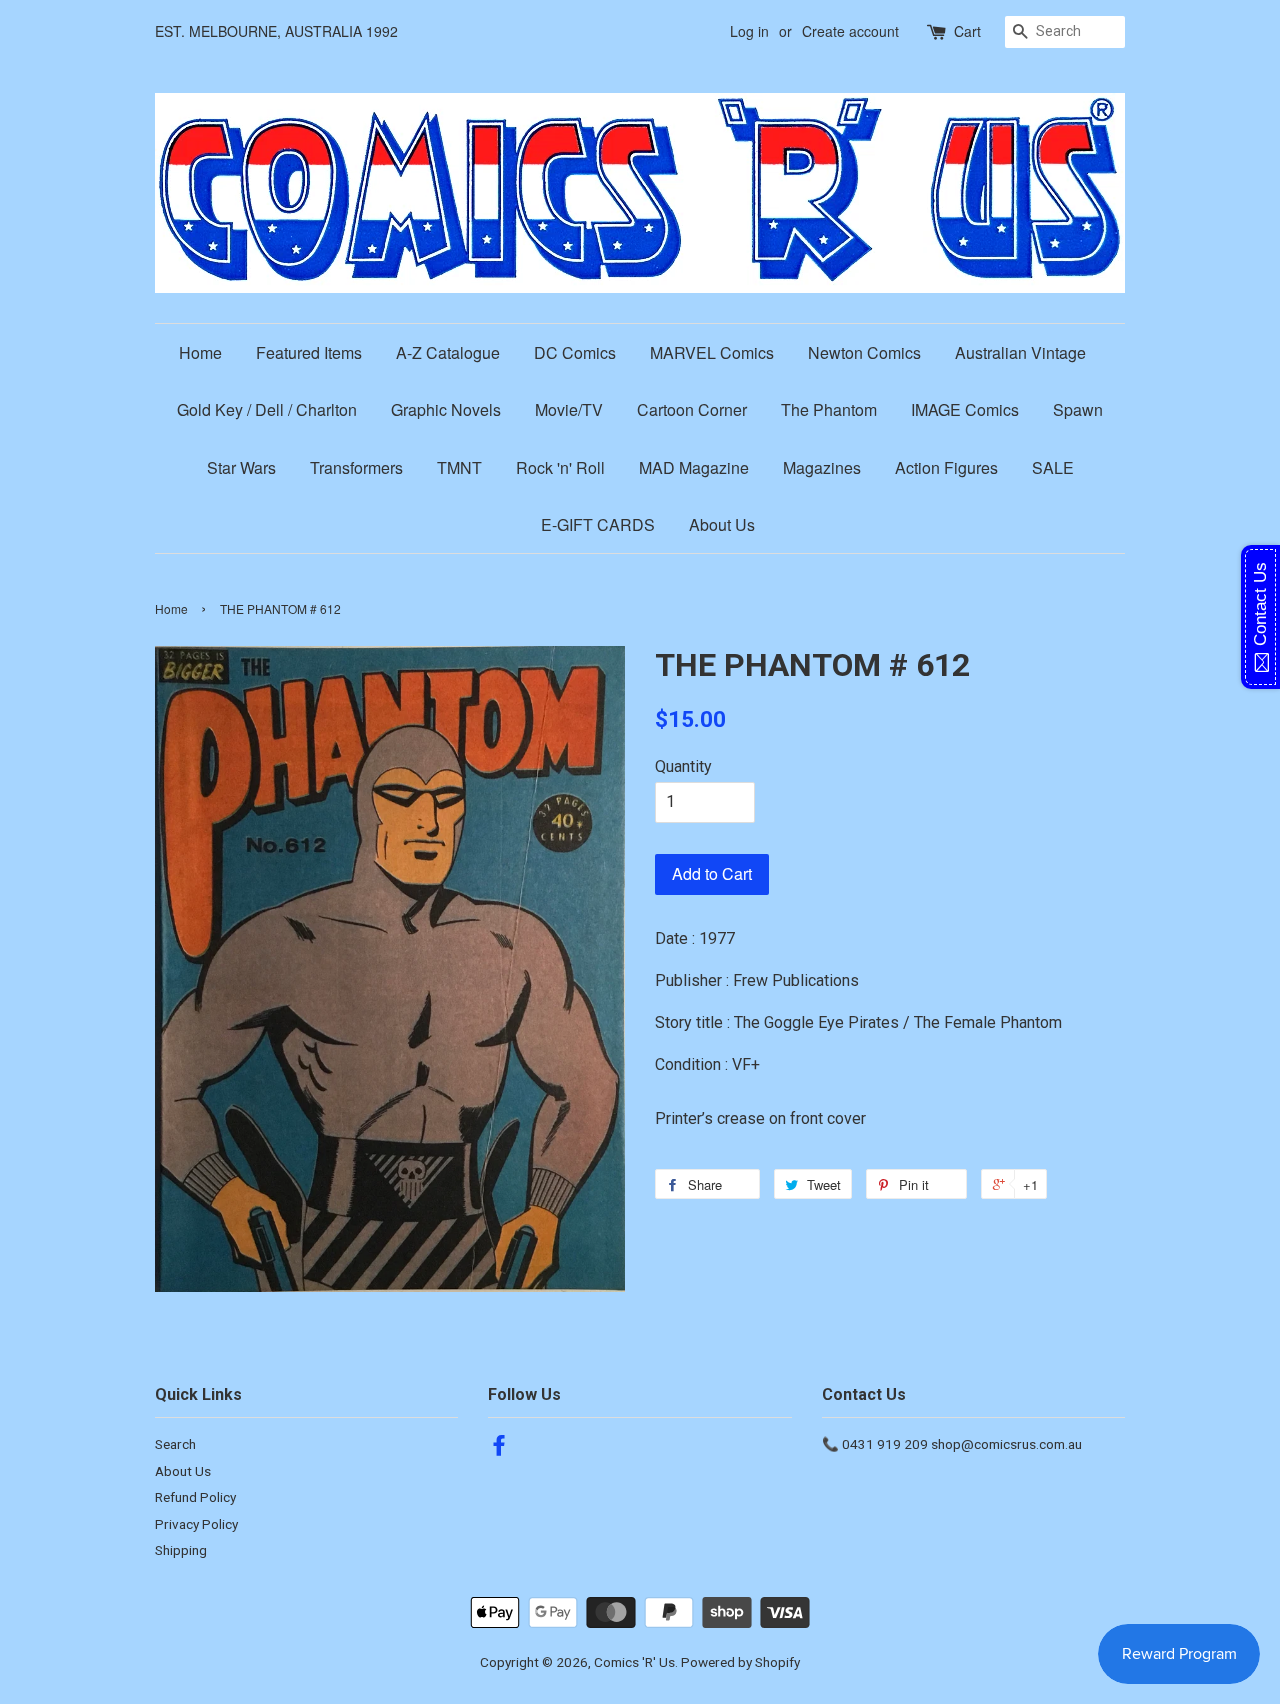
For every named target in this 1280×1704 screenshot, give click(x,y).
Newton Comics (864, 352)
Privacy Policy (196, 1524)
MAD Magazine (694, 467)
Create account (850, 31)
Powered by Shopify (740, 1662)
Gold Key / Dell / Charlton (267, 409)
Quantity (683, 766)
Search (175, 1444)
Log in (749, 31)
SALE (1053, 467)
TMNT (459, 467)
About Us (722, 524)
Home (200, 352)
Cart (967, 31)
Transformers (356, 467)
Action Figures (946, 467)
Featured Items (309, 352)
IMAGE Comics (965, 409)
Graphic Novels (446, 409)
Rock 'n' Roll (560, 467)
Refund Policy (195, 1497)
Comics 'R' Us (634, 1662)
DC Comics (575, 352)
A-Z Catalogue (448, 352)
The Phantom (829, 409)
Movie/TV (569, 409)
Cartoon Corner (692, 409)
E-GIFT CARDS (598, 524)
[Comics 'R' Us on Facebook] (499, 1449)
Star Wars (241, 467)
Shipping (181, 1550)
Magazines (822, 467)
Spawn (1078, 409)
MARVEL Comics (712, 352)
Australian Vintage (1020, 352)
